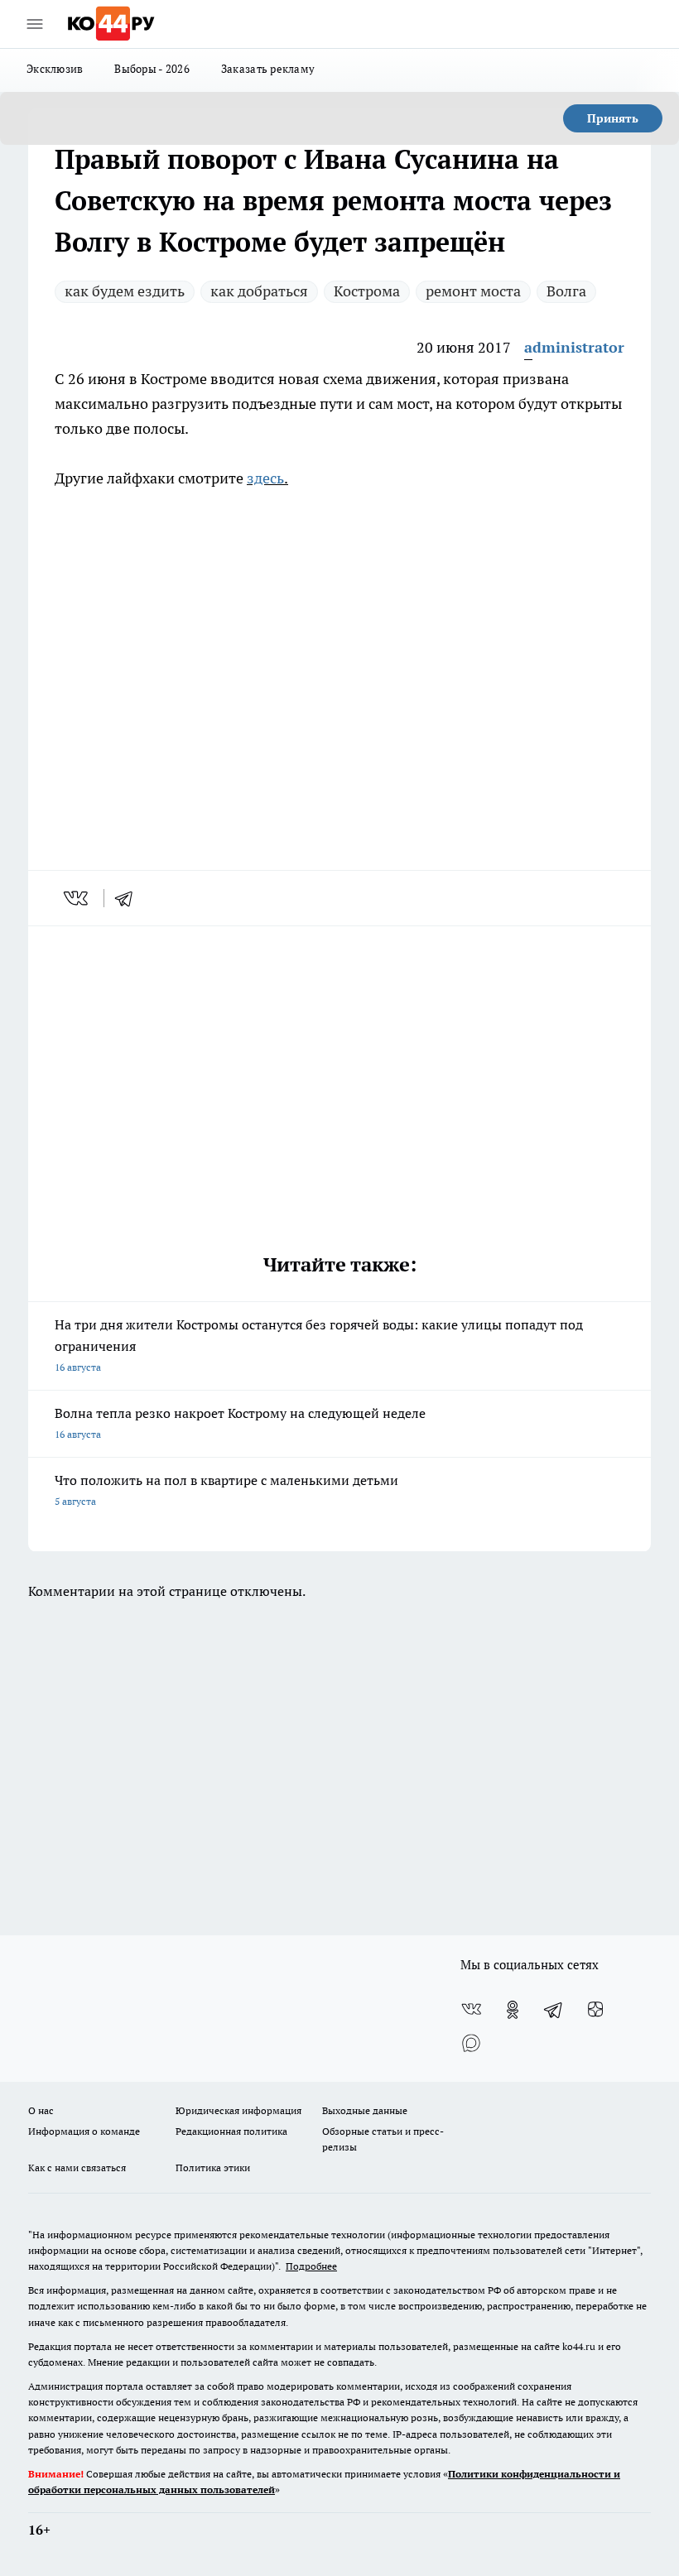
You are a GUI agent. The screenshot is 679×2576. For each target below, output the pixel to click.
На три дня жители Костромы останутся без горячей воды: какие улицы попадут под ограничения (319, 1345)
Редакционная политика (231, 2131)
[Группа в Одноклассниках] (513, 2010)
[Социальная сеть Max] (471, 2043)
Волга (566, 291)
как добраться (259, 291)
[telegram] (129, 898)
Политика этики (213, 2167)
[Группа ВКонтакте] (471, 2010)
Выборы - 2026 (152, 69)
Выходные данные (365, 2110)
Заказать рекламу (268, 69)
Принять (613, 118)
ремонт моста (473, 291)
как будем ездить (125, 291)
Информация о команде (84, 2131)
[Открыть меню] (35, 24)
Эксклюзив (55, 69)
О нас (41, 2110)
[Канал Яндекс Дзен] (595, 2010)
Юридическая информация (238, 2110)
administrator (574, 347)
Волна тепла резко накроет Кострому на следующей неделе (240, 1423)
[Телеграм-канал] (554, 2010)
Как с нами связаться (77, 2167)
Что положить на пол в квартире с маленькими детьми (226, 1490)
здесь (265, 478)
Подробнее (311, 2266)
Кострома (367, 291)
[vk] (77, 898)
